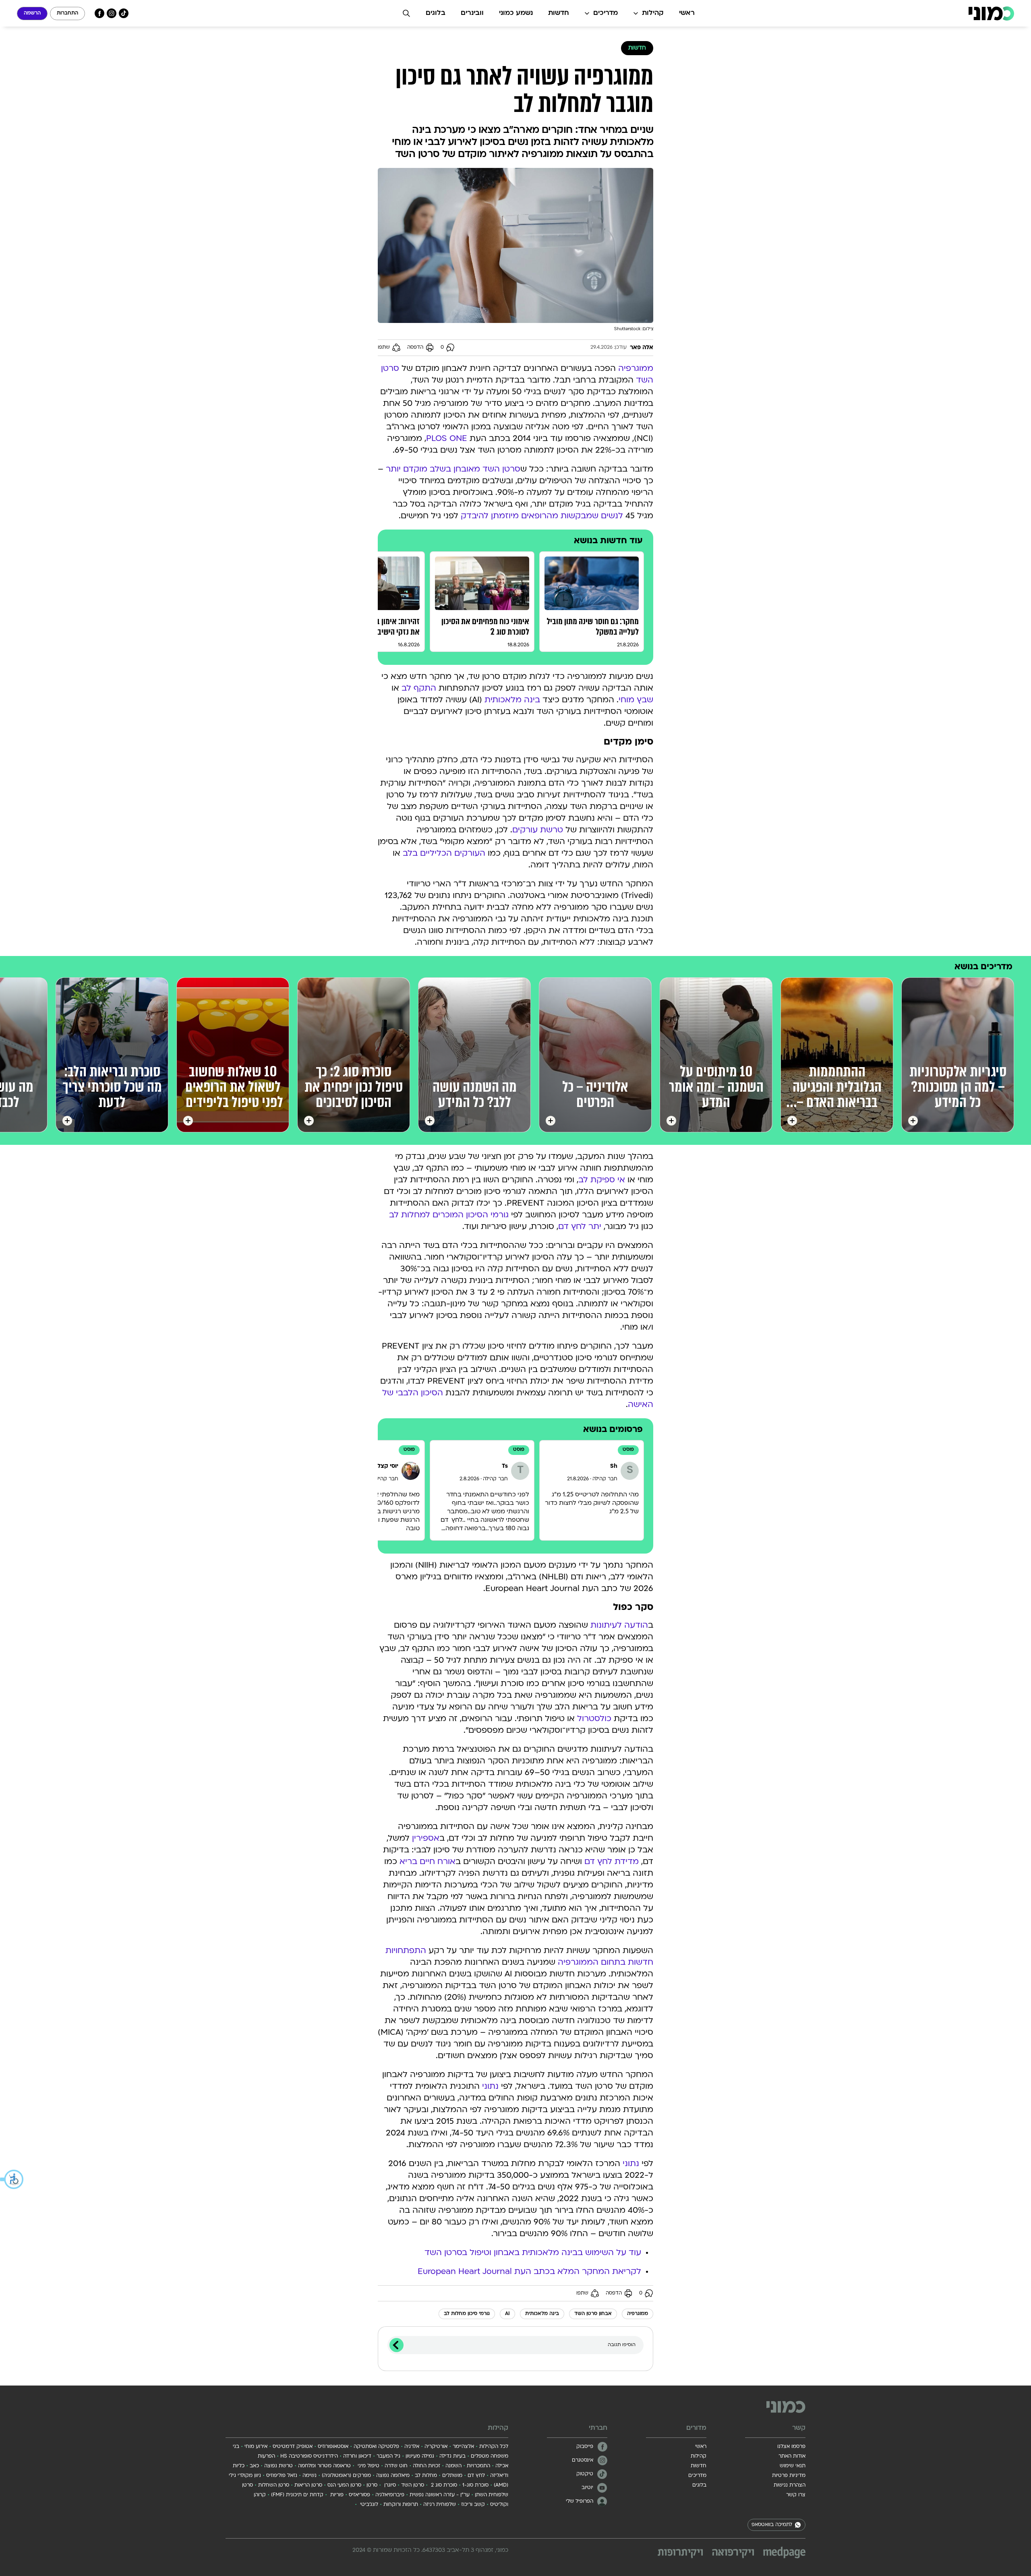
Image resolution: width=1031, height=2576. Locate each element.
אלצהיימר (463, 2447)
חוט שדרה (396, 2466)
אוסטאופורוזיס (333, 2447)
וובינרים (472, 13)
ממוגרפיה (636, 369)
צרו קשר (796, 2495)
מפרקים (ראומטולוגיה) (346, 2476)
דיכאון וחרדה (357, 2456)
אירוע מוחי (256, 2447)
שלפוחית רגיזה (440, 2505)
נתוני (490, 2087)
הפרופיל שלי (580, 2502)
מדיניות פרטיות (789, 2476)
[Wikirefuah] (733, 2554)
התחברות (67, 13)
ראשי (687, 13)
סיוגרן (389, 2485)
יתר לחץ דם (580, 1227)
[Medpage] (784, 2552)
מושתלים (452, 2476)
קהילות (653, 13)
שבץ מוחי (636, 700)
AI (507, 2314)
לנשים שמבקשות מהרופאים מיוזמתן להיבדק (542, 516)
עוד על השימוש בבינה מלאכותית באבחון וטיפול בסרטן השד (533, 2253)
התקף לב (419, 689)
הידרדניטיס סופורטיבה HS (309, 2456)
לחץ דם (476, 2476)
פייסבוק (585, 2447)
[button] (12, 2179)
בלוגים (436, 13)
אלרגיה (412, 2447)
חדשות (559, 13)
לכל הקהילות (494, 2447)
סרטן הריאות (308, 2485)
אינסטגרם (583, 2460)
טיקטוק (585, 2474)
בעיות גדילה (452, 2456)
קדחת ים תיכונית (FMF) (297, 2495)
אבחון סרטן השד (593, 2314)
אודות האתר (792, 2456)
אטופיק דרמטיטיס (293, 2447)
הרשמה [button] (32, 13)
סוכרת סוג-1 (475, 2485)
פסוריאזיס (359, 2495)
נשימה (310, 2476)
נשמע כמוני (516, 13)
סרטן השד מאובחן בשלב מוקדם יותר (453, 470)
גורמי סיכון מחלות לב (467, 2314)
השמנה (453, 2466)
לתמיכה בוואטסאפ (772, 2525)
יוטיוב (587, 2488)
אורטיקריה (436, 2447)
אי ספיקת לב (602, 1180)
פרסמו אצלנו (791, 2447)
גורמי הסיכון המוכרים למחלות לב (449, 1215)
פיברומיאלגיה (390, 2495)
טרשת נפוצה (278, 2466)
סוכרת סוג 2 (443, 2485)
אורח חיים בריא (428, 1862)
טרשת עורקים (538, 830)
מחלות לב (426, 2476)
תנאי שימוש (793, 2466)
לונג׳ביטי (368, 2505)
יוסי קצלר (386, 1466)
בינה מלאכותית (512, 700)
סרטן (372, 2485)
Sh (614, 1466)
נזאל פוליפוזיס (282, 2476)
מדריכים (606, 13)
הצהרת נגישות (790, 2485)
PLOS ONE (447, 439)
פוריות (336, 2495)
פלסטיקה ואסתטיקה (376, 2447)
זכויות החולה (426, 2466)
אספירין (426, 1839)
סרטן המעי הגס (344, 2485)
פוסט (628, 1450)
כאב (254, 2466)
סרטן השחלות (274, 2485)
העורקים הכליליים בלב (444, 854)
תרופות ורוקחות (401, 2505)
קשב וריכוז (473, 2505)
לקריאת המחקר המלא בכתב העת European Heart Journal (529, 2272)
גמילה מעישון (420, 2456)
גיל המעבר (388, 2456)
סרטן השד (413, 2485)
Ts (505, 1466)
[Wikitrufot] (680, 2554)
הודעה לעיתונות (619, 1626)
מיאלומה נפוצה (393, 2476)
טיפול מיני (368, 2466)
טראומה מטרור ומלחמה (324, 2466)
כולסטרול (594, 1719)
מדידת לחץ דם (612, 1862)
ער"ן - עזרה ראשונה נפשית (440, 2495)
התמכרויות (478, 2466)
